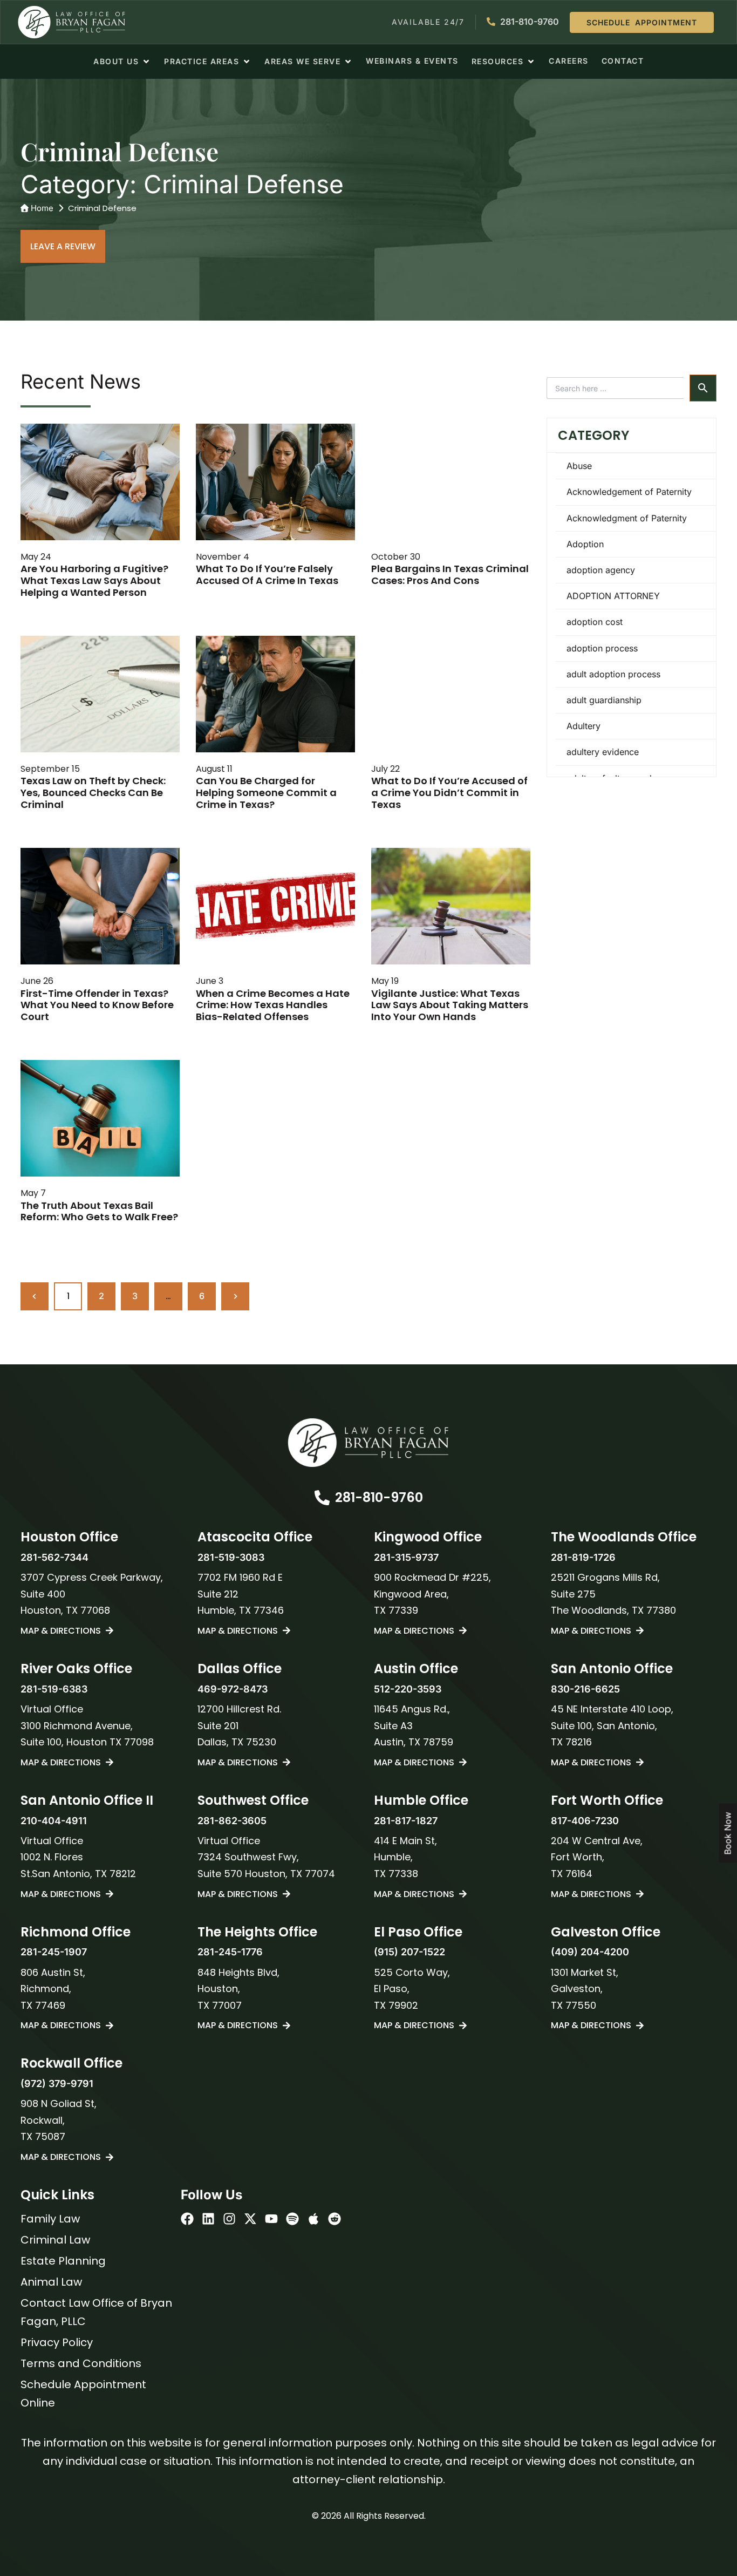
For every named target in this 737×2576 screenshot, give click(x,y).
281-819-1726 (583, 1557)
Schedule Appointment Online (83, 2394)
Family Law (50, 2219)
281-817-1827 (406, 1821)
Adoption (585, 544)
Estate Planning (63, 2261)
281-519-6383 (54, 1689)
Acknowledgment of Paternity (627, 518)
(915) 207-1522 (410, 1952)
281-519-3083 (231, 1557)
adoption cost (595, 622)
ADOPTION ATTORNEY (613, 596)
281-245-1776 (230, 1952)
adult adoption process (613, 674)
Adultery (584, 726)
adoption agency (601, 570)
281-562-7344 (54, 1557)
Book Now (728, 1833)
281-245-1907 (54, 1952)
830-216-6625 (585, 1689)
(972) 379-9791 (57, 2084)
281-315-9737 (406, 1557)
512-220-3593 (408, 1689)
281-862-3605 (232, 1821)
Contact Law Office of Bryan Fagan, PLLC (96, 2312)
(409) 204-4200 (590, 1952)
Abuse (579, 466)
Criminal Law (55, 2240)
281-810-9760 (379, 1497)
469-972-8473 (233, 1689)
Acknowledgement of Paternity (629, 492)
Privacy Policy (57, 2342)
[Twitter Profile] (250, 2219)
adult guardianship (604, 700)
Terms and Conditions (81, 2363)
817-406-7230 (585, 1821)
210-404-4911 (54, 1821)
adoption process (602, 648)
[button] (122, 62)
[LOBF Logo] (368, 1443)
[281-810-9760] (322, 1498)
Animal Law (51, 2282)
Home (42, 208)
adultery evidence (603, 752)
